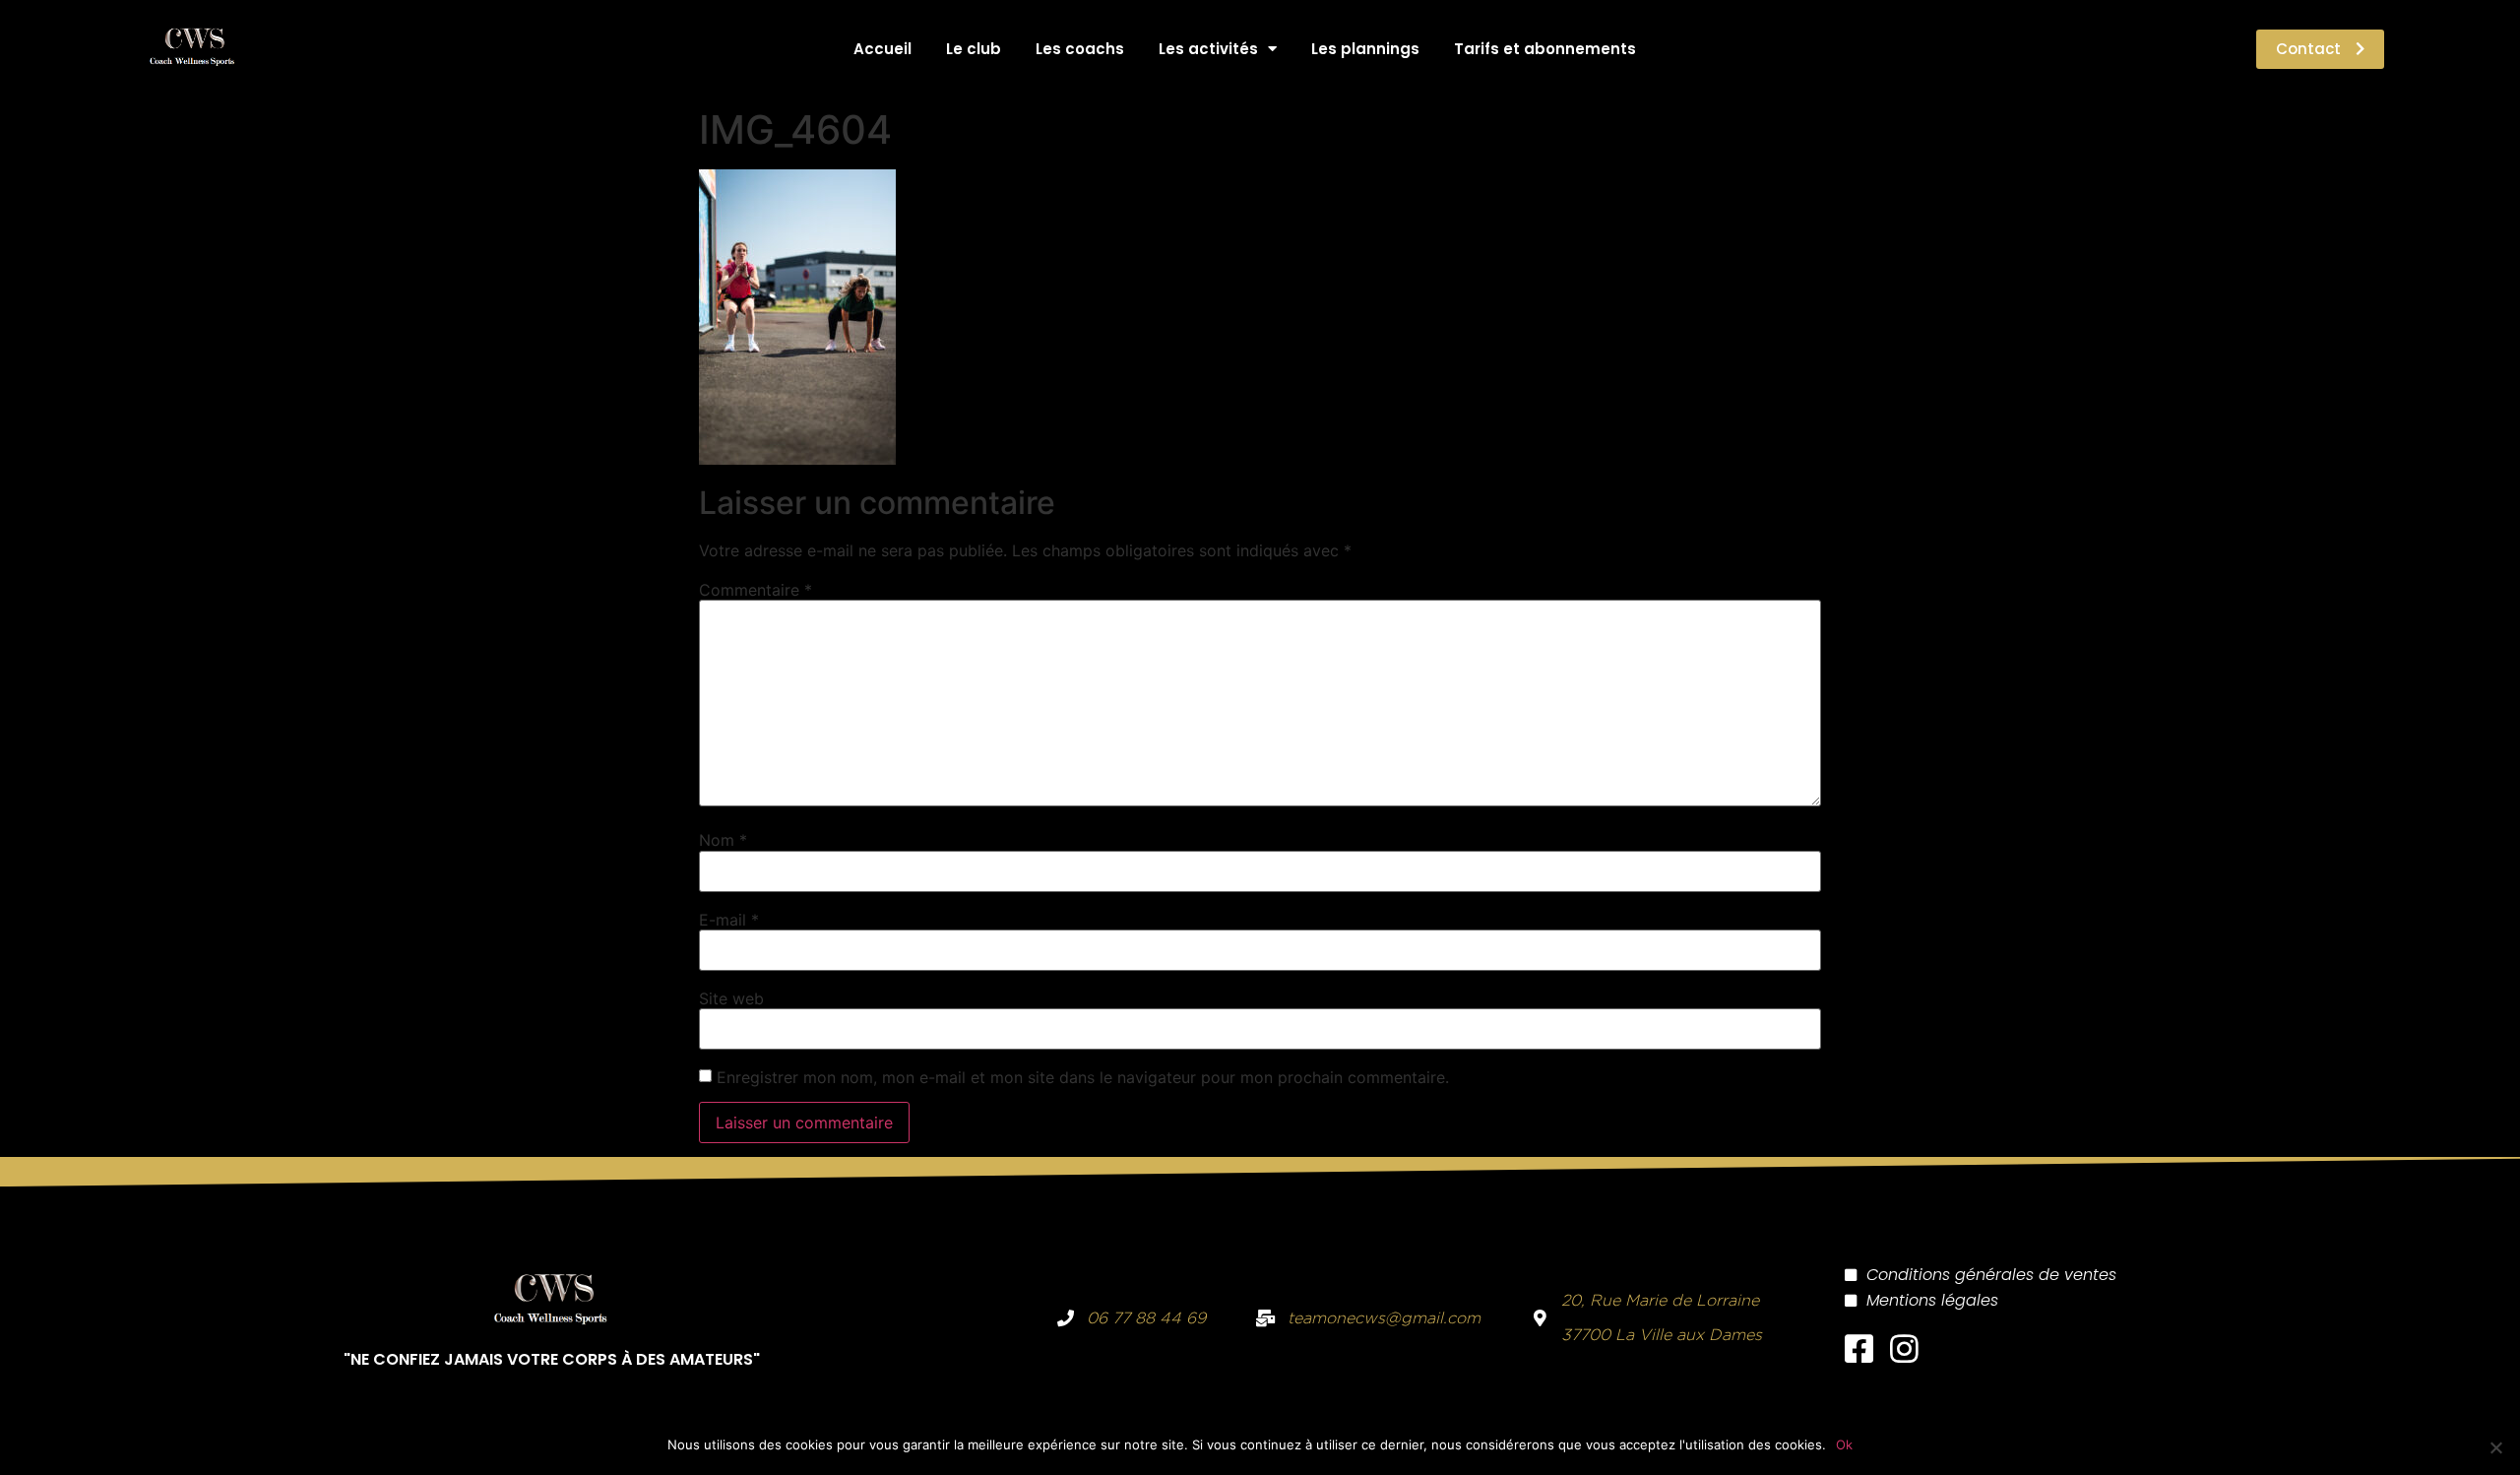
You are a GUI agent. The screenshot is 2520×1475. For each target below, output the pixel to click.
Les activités (1208, 49)
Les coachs (1080, 49)
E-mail (729, 920)
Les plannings (1365, 49)
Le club (974, 49)
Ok (1844, 1444)
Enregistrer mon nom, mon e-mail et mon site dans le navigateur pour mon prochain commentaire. (1083, 1077)
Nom (723, 840)
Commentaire (756, 590)
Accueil (882, 49)
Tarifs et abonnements (1545, 49)
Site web (731, 998)
